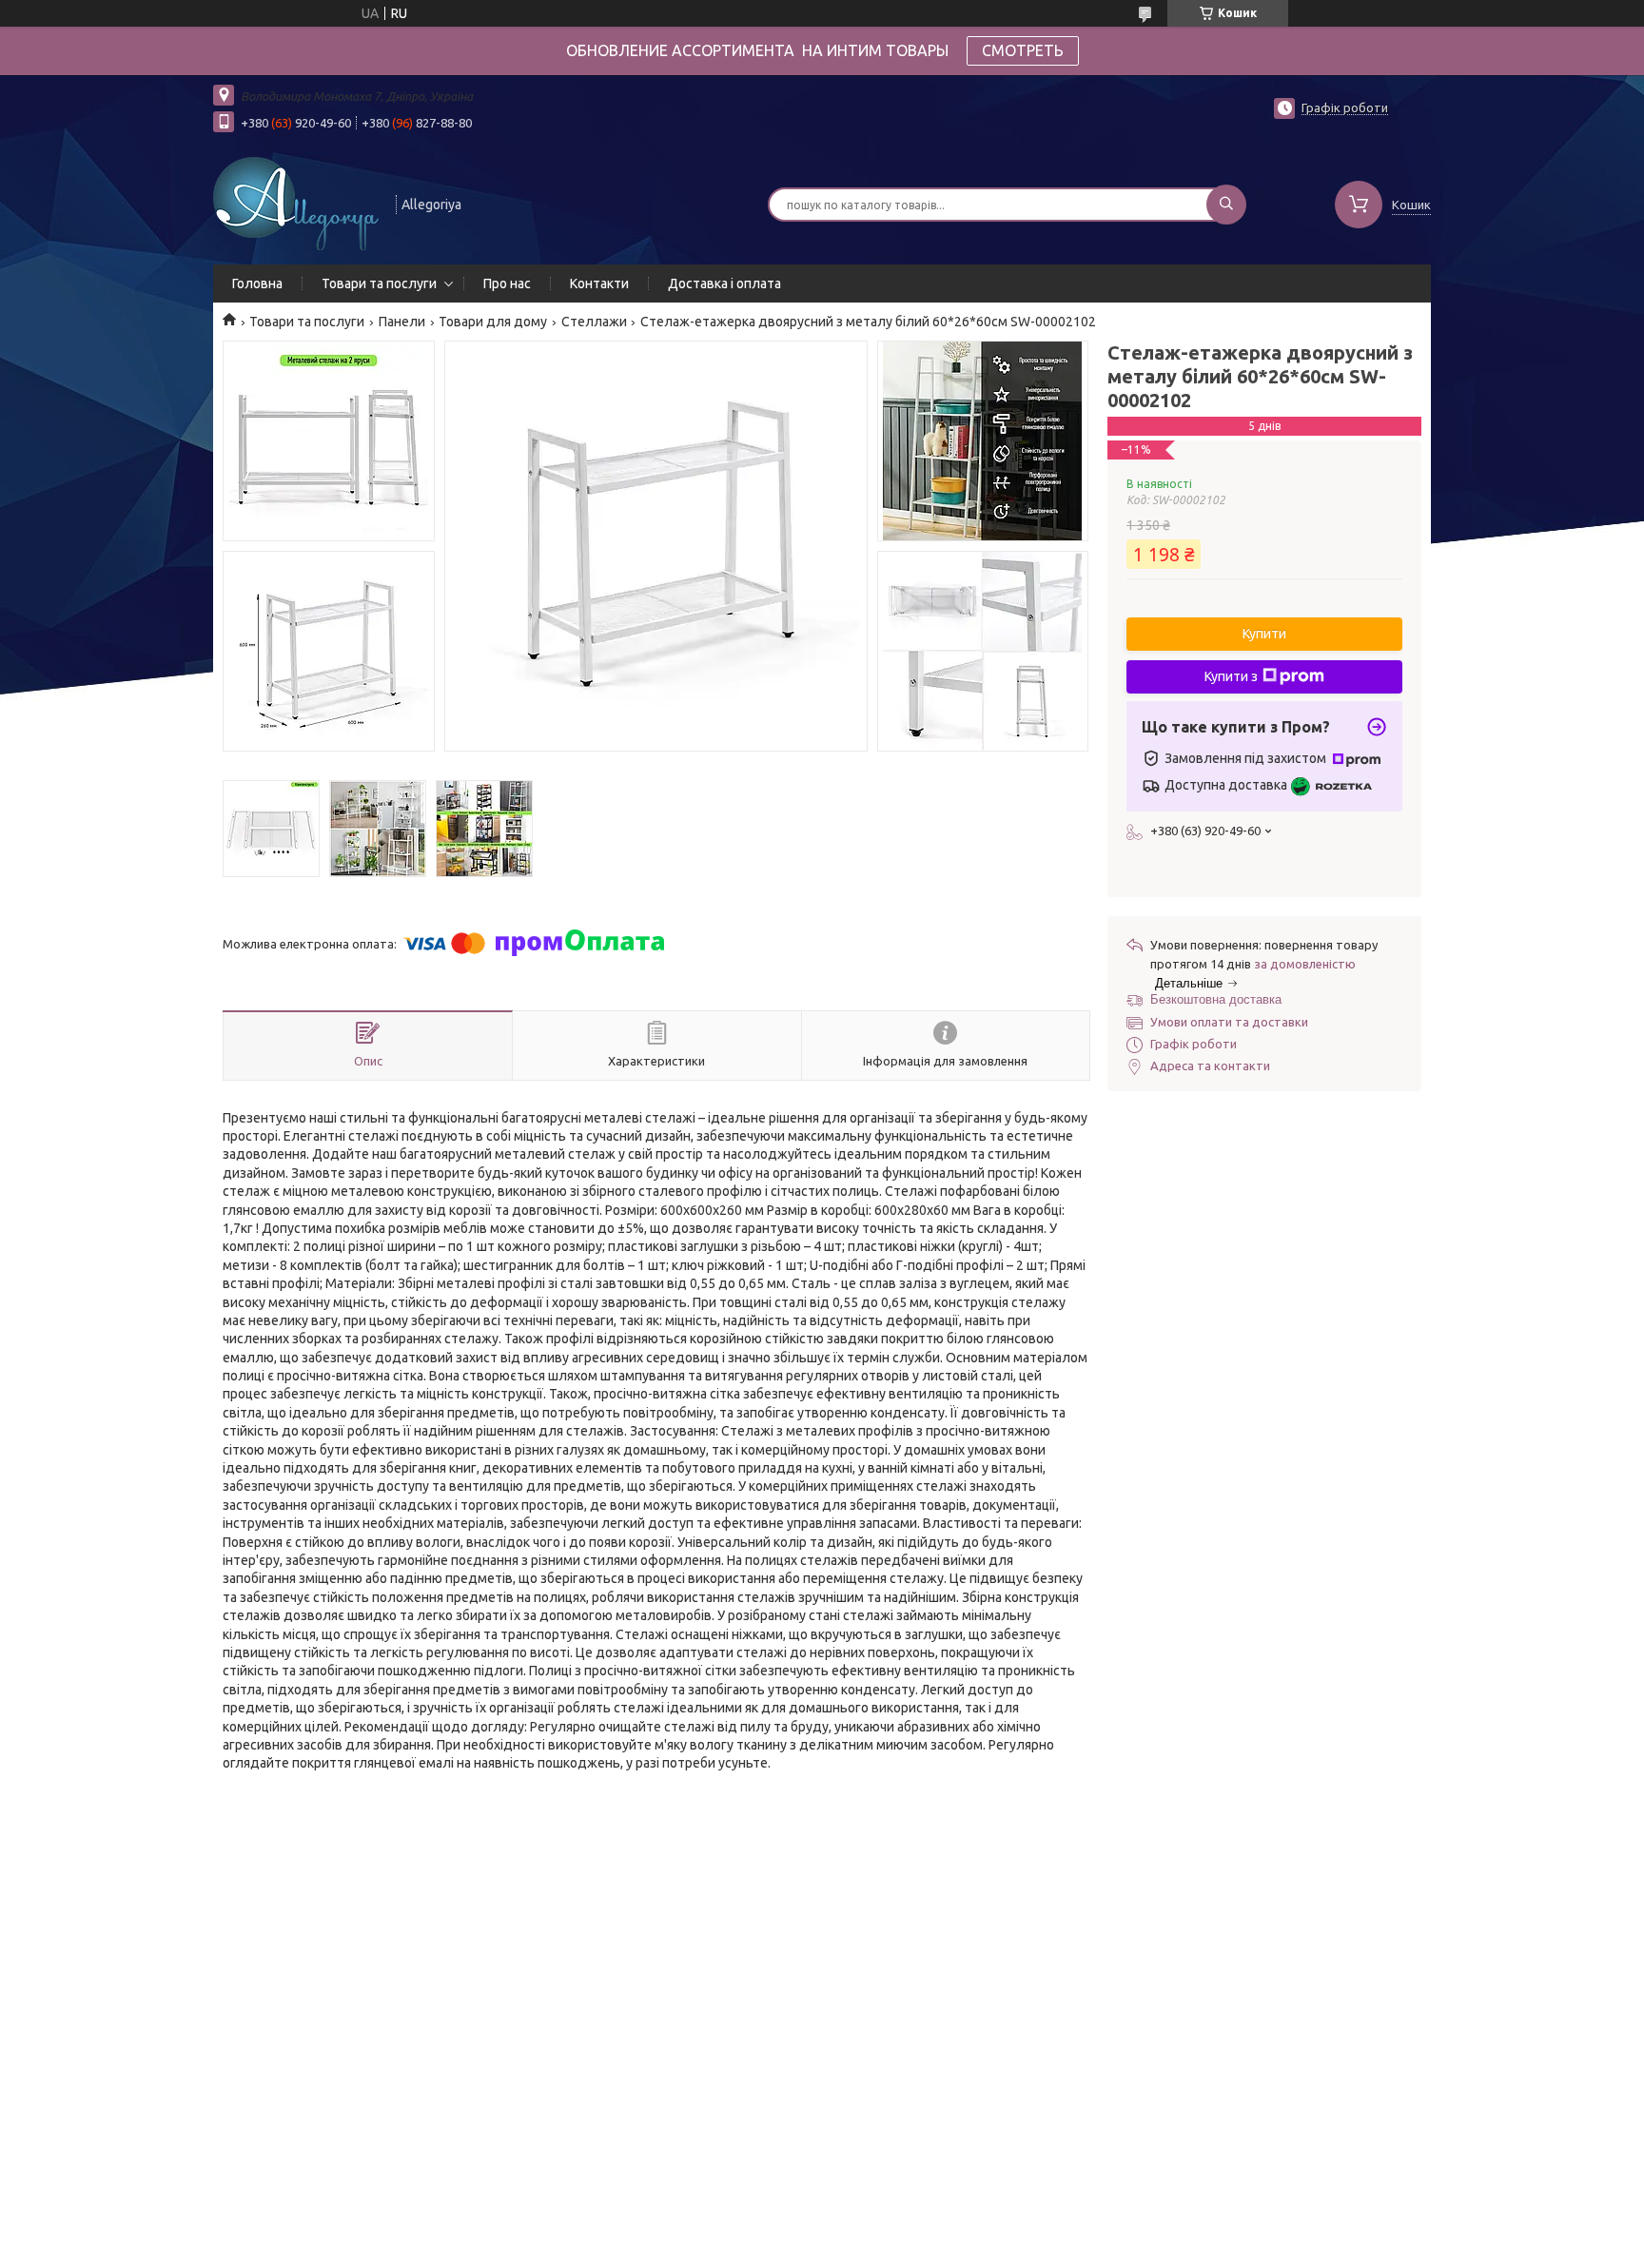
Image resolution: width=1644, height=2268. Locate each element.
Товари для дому (493, 322)
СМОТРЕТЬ (1023, 50)
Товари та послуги (379, 283)
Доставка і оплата (724, 283)
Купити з (1231, 676)
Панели (402, 322)
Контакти (599, 283)
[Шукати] (1226, 205)
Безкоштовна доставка (1216, 999)
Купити (1264, 634)
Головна (257, 283)
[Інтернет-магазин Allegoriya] (296, 203)
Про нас (507, 283)
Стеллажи (594, 322)
